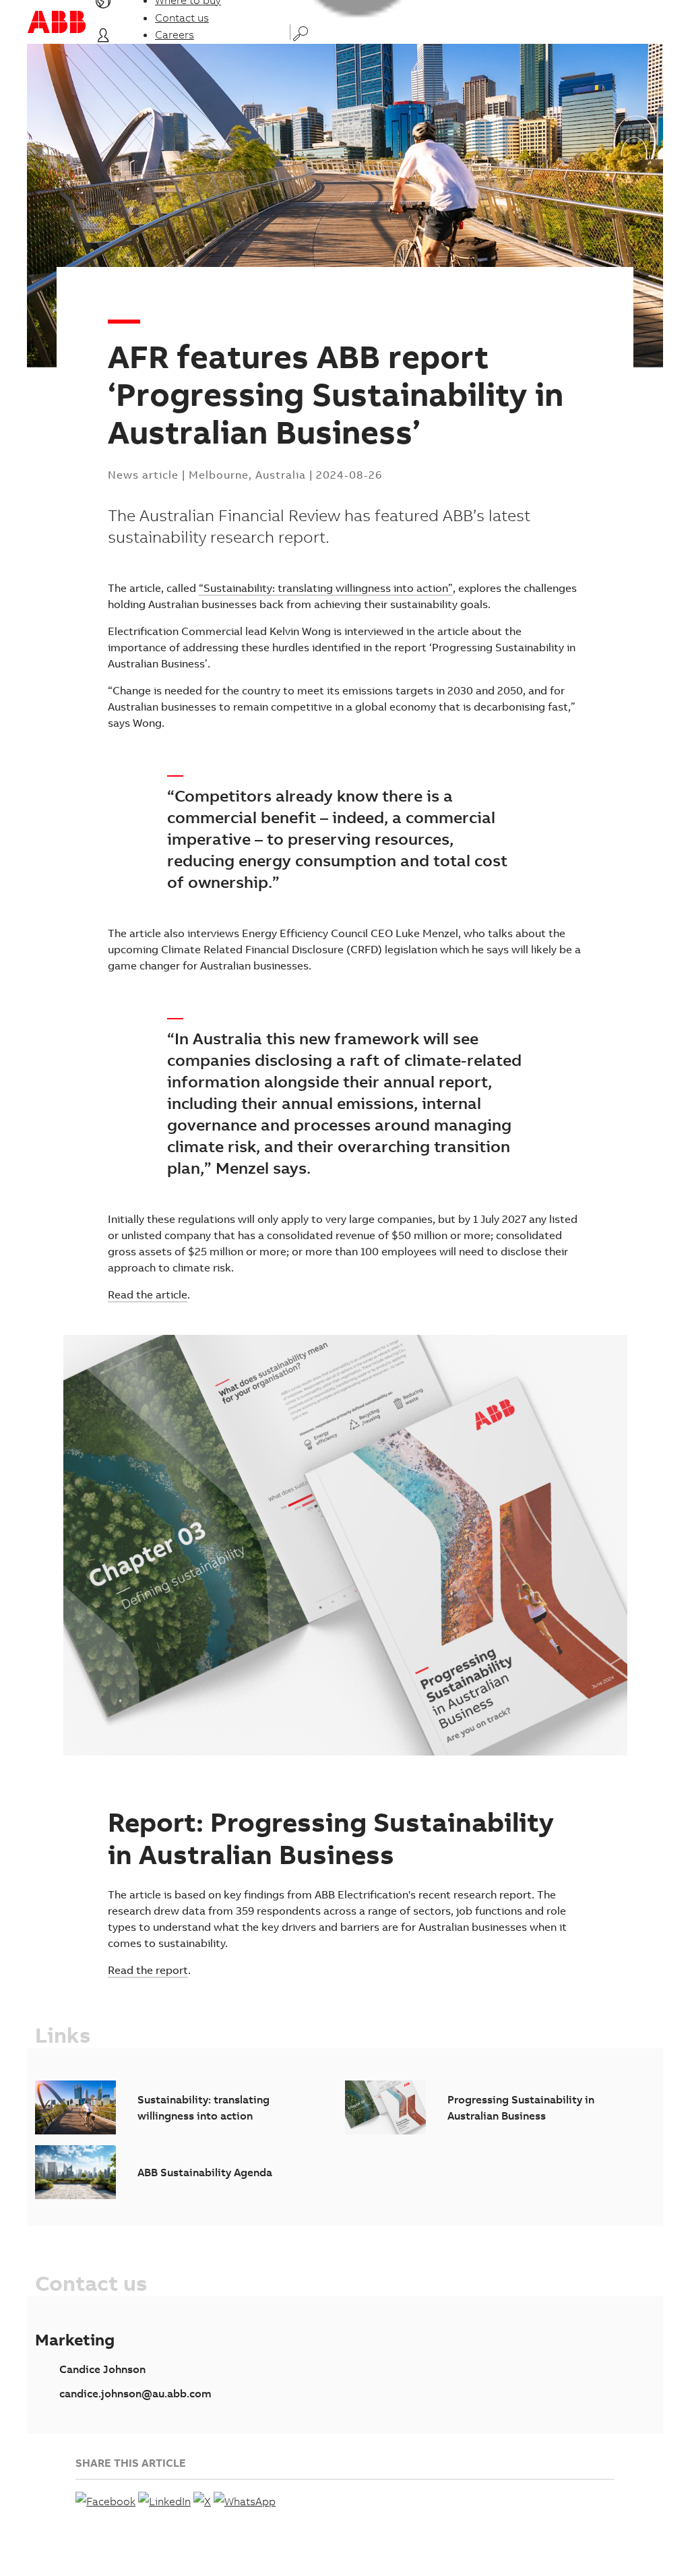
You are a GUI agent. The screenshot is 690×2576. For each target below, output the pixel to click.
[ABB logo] (57, 22)
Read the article (148, 1294)
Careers (175, 34)
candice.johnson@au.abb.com (135, 2393)
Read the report (148, 1970)
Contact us (182, 18)
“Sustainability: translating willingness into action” (326, 588)
